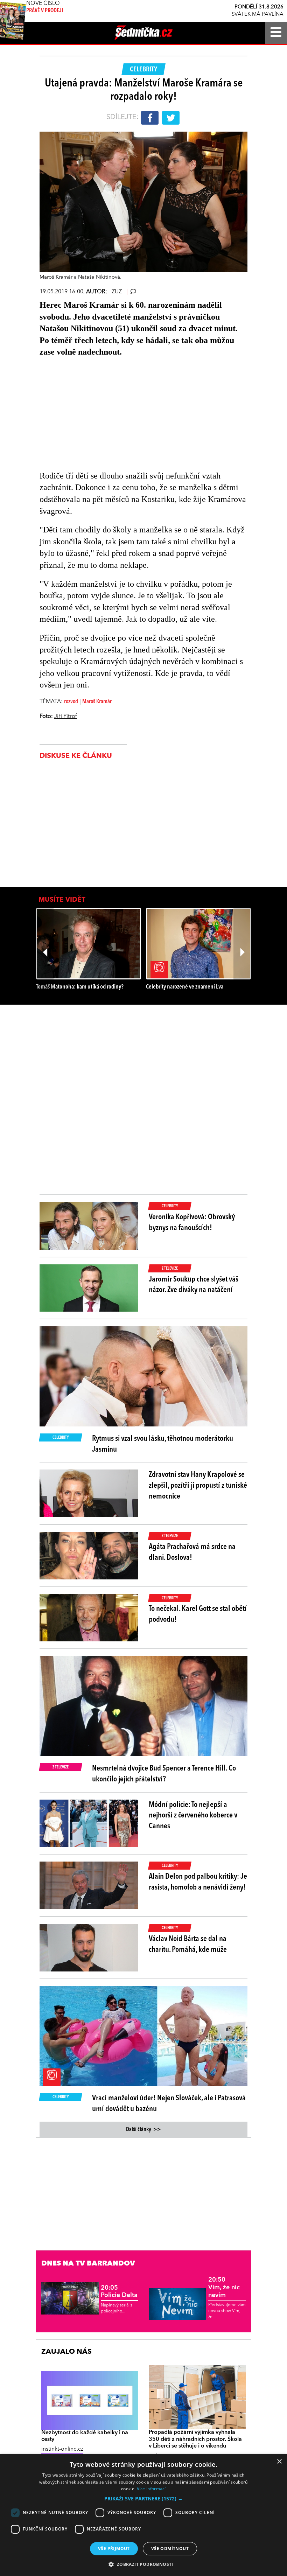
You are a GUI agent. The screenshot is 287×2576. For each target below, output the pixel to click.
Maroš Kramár (97, 702)
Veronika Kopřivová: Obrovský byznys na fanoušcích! (192, 1223)
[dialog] (143, 2515)
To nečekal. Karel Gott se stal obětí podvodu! (198, 1614)
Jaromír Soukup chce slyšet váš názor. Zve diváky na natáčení (194, 1285)
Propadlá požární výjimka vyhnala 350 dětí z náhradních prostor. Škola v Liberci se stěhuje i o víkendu (195, 2439)
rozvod (71, 702)
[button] (143, 2499)
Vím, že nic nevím (224, 2287)
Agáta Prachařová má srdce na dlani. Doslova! (192, 1552)
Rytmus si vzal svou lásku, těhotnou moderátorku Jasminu (163, 1444)
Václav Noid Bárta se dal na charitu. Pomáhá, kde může (188, 1944)
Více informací (151, 2489)
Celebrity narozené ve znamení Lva (185, 987)
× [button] (279, 2462)
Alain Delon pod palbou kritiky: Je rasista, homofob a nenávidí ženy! (198, 1882)
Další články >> (143, 2130)
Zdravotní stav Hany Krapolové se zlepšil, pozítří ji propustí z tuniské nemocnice (198, 1486)
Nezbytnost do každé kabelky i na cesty (85, 2436)
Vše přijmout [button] (114, 2549)
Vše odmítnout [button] (170, 2549)
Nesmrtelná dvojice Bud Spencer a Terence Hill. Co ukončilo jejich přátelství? (164, 1774)
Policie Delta (119, 2292)
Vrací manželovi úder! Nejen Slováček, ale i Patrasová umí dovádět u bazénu (169, 2104)
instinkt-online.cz (62, 2449)
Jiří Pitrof (66, 717)
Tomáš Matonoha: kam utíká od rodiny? (80, 987)
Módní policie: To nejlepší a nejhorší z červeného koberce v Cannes (193, 1816)
